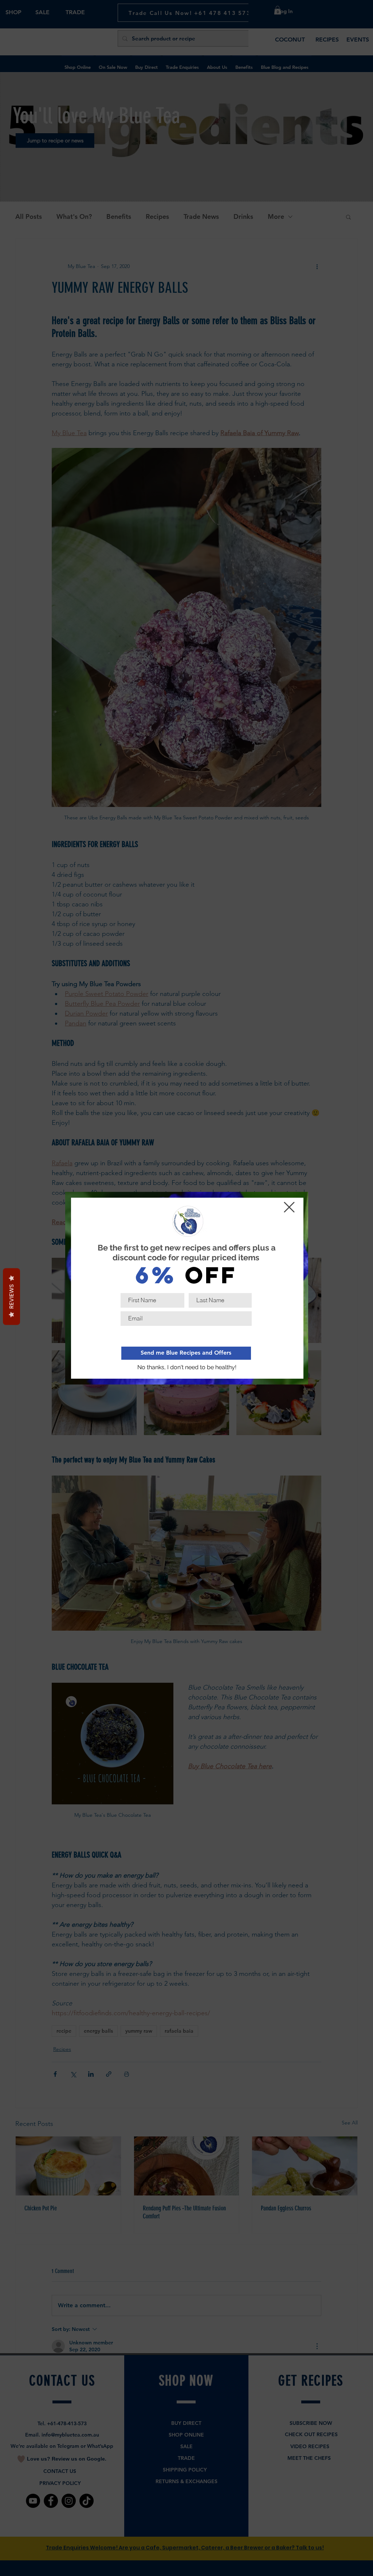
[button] (187, 1368)
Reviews (11, 1297)
